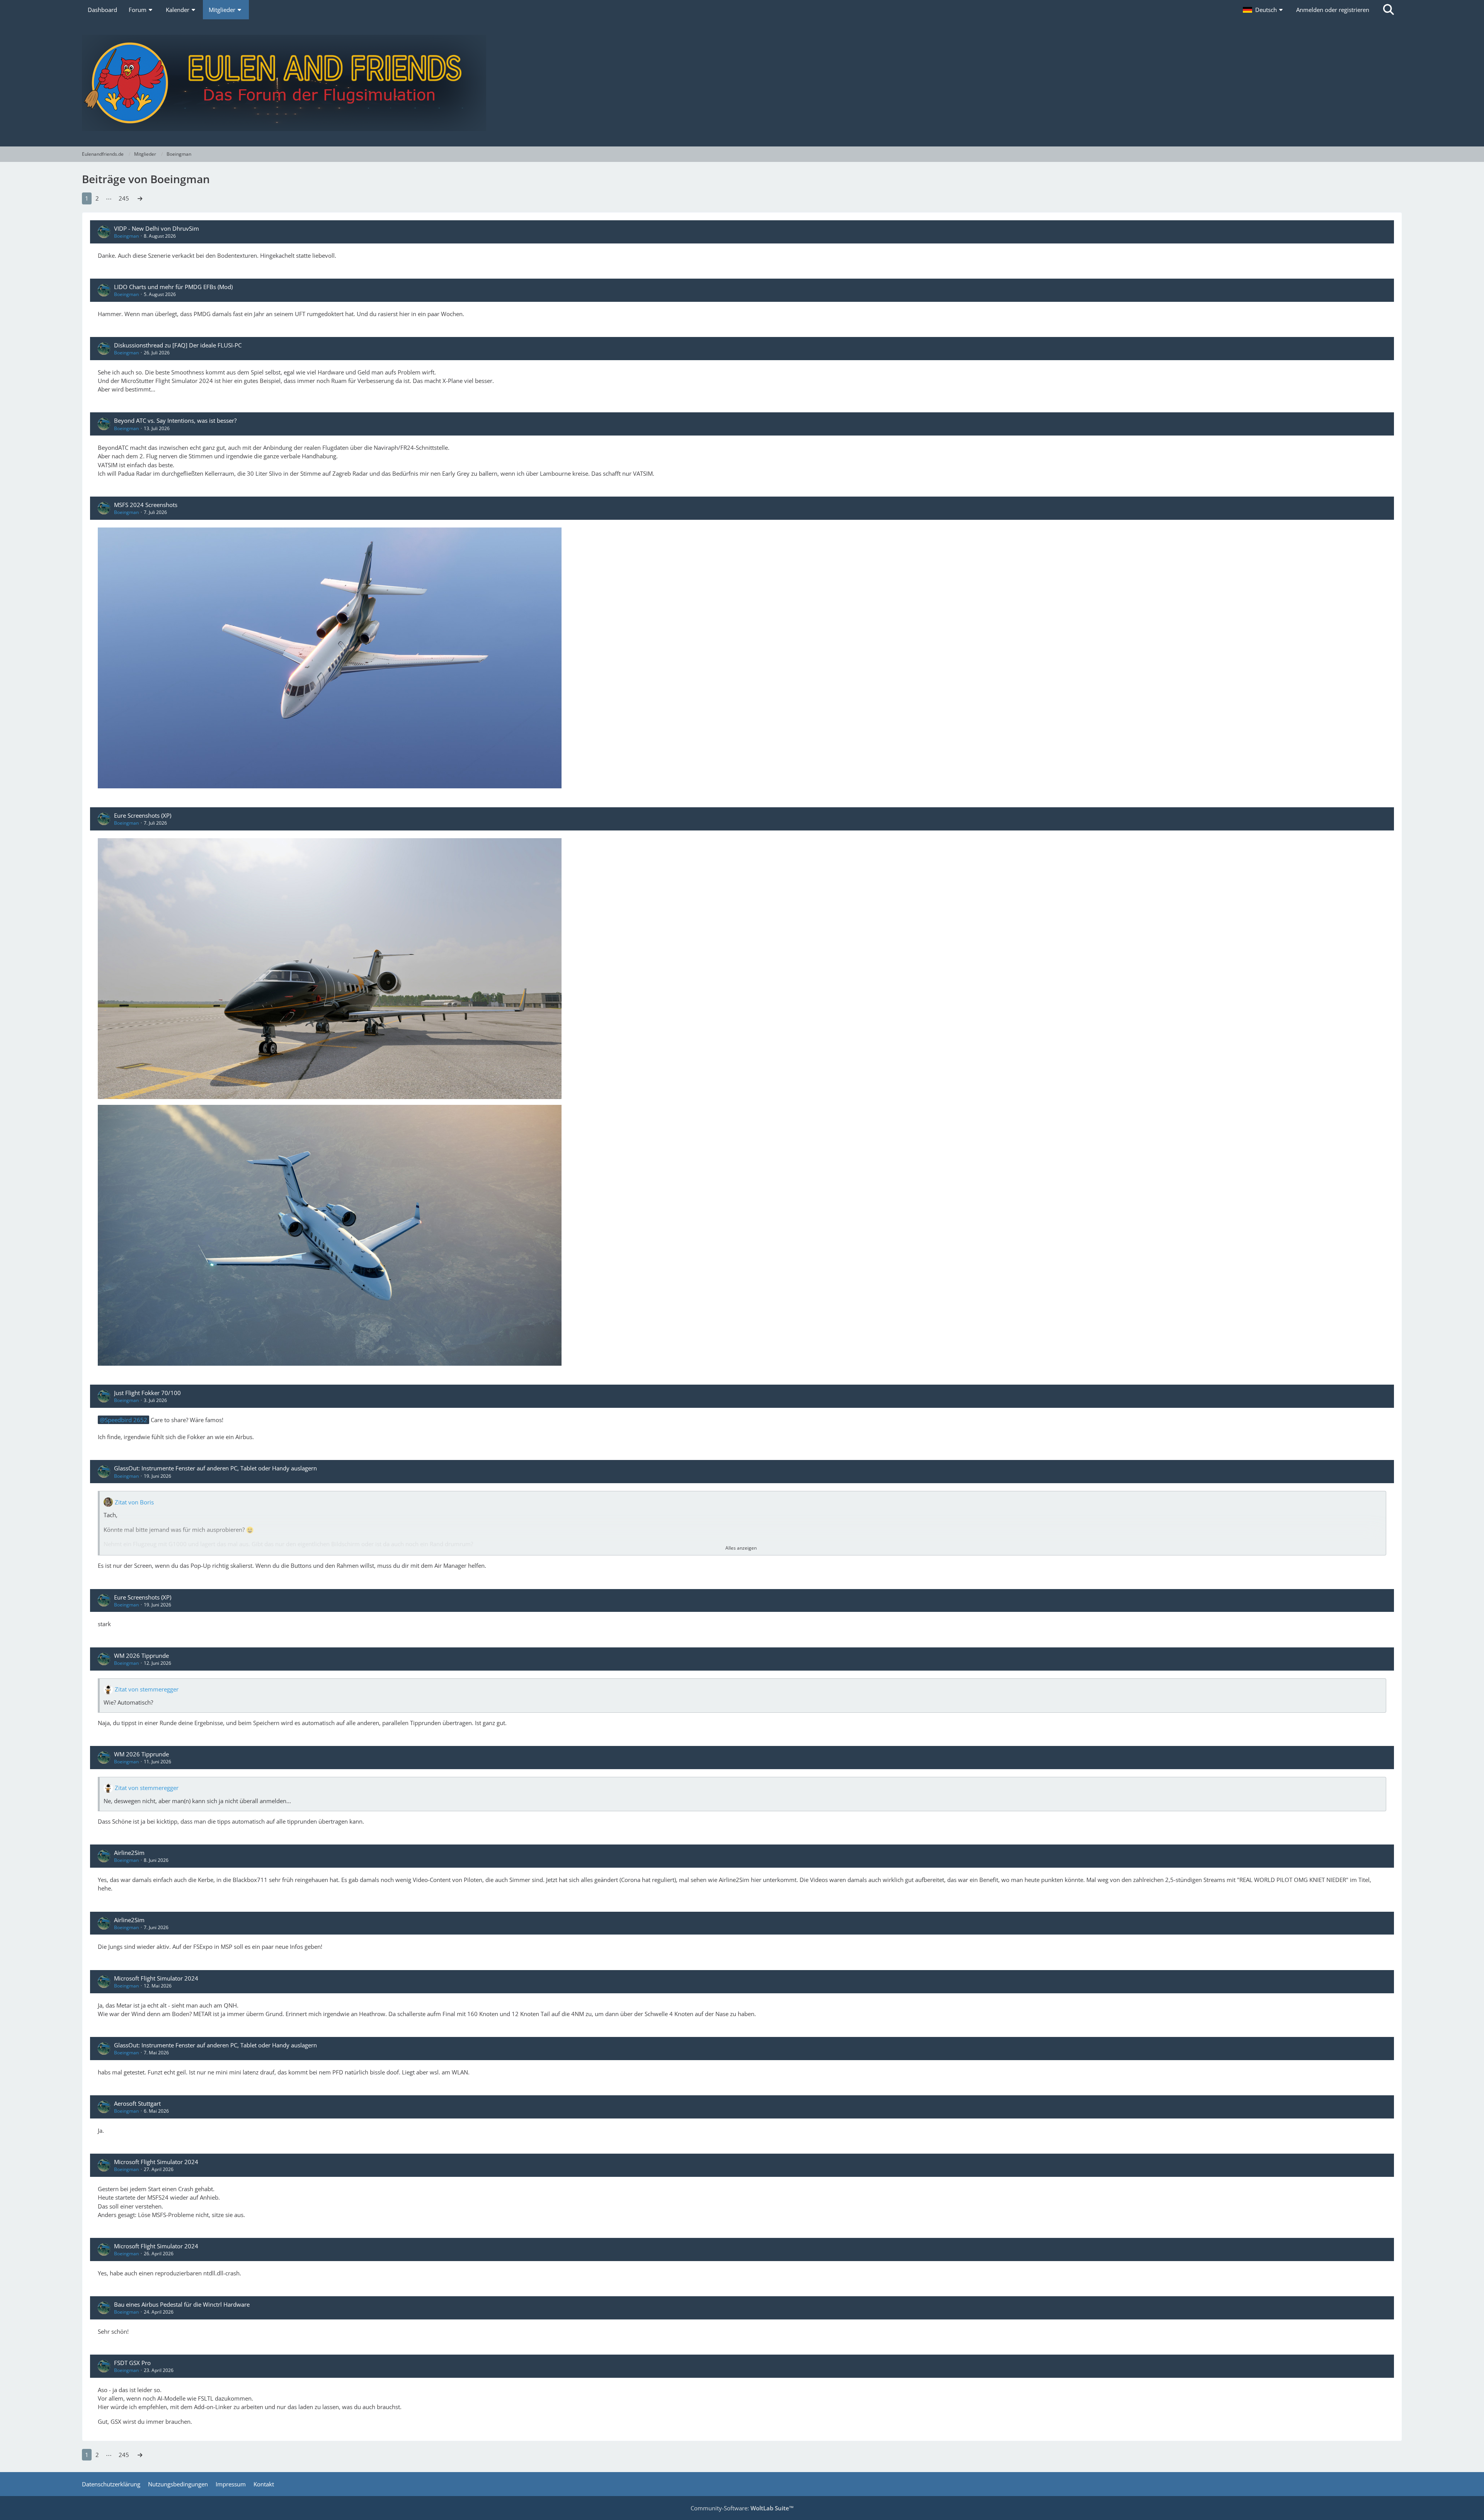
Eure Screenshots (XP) (143, 815)
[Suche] (1389, 10)
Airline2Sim (129, 1853)
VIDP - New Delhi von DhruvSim (157, 228)
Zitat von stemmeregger (147, 1689)
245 (124, 198)
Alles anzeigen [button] (741, 1548)
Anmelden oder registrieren (1333, 10)
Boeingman (126, 236)
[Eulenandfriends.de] (742, 83)
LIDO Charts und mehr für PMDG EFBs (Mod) (173, 287)
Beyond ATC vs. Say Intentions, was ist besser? (175, 420)
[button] (1264, 10)
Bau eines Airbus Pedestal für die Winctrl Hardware (182, 2304)
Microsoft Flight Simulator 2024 (156, 1978)
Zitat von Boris (134, 1502)
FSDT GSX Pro (132, 2363)
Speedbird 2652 (126, 1420)
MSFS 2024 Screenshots (146, 505)
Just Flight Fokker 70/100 (147, 1393)
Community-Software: (742, 2508)
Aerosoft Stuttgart (137, 2103)
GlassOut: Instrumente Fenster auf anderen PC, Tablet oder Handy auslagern (215, 1468)
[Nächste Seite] (140, 198)
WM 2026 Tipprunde (141, 1656)
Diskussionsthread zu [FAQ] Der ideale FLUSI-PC (178, 345)
